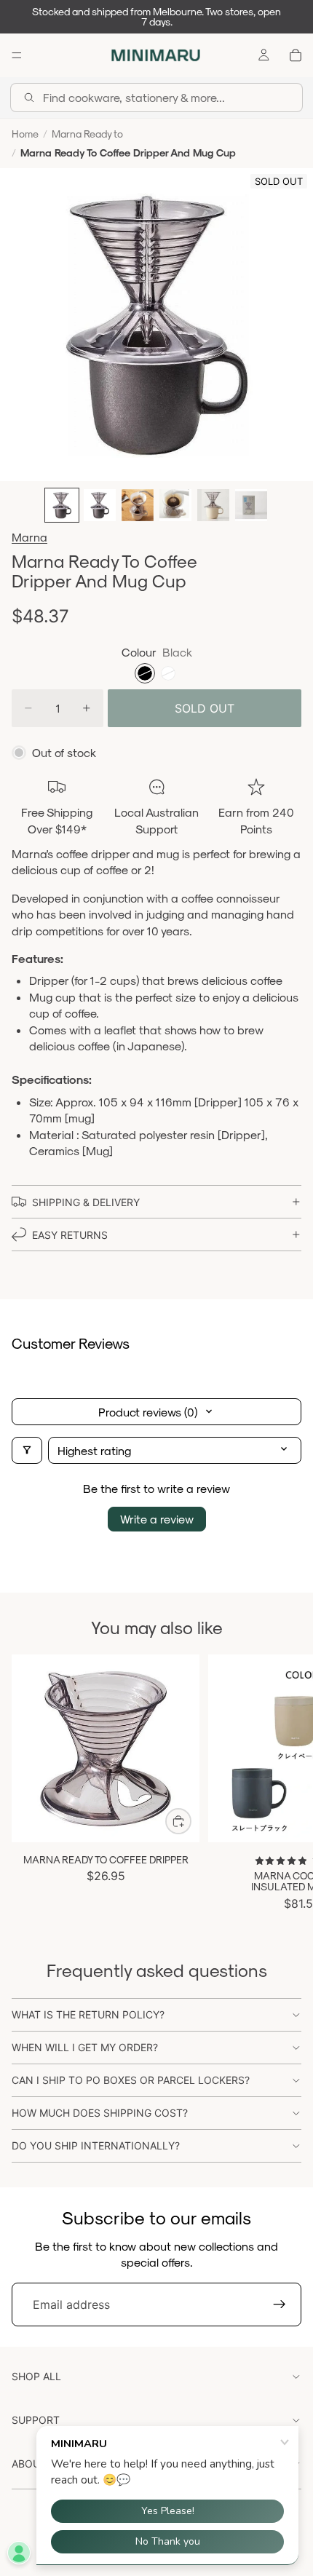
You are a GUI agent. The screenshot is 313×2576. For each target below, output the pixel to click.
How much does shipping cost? (100, 2113)
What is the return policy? (88, 2014)
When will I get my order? (85, 2047)
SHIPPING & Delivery (86, 1202)
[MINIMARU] (156, 55)
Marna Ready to (87, 134)
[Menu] (17, 55)
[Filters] (27, 1450)
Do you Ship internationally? (96, 2145)
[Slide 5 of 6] (213, 505)
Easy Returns (70, 1235)
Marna (29, 537)
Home (25, 134)
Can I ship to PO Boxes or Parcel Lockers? (131, 2080)
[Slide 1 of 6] (62, 505)
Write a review (157, 1519)
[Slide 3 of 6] (138, 505)
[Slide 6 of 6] (251, 505)
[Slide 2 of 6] (100, 505)
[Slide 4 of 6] (175, 505)
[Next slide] (285, 1783)
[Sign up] (280, 2304)
